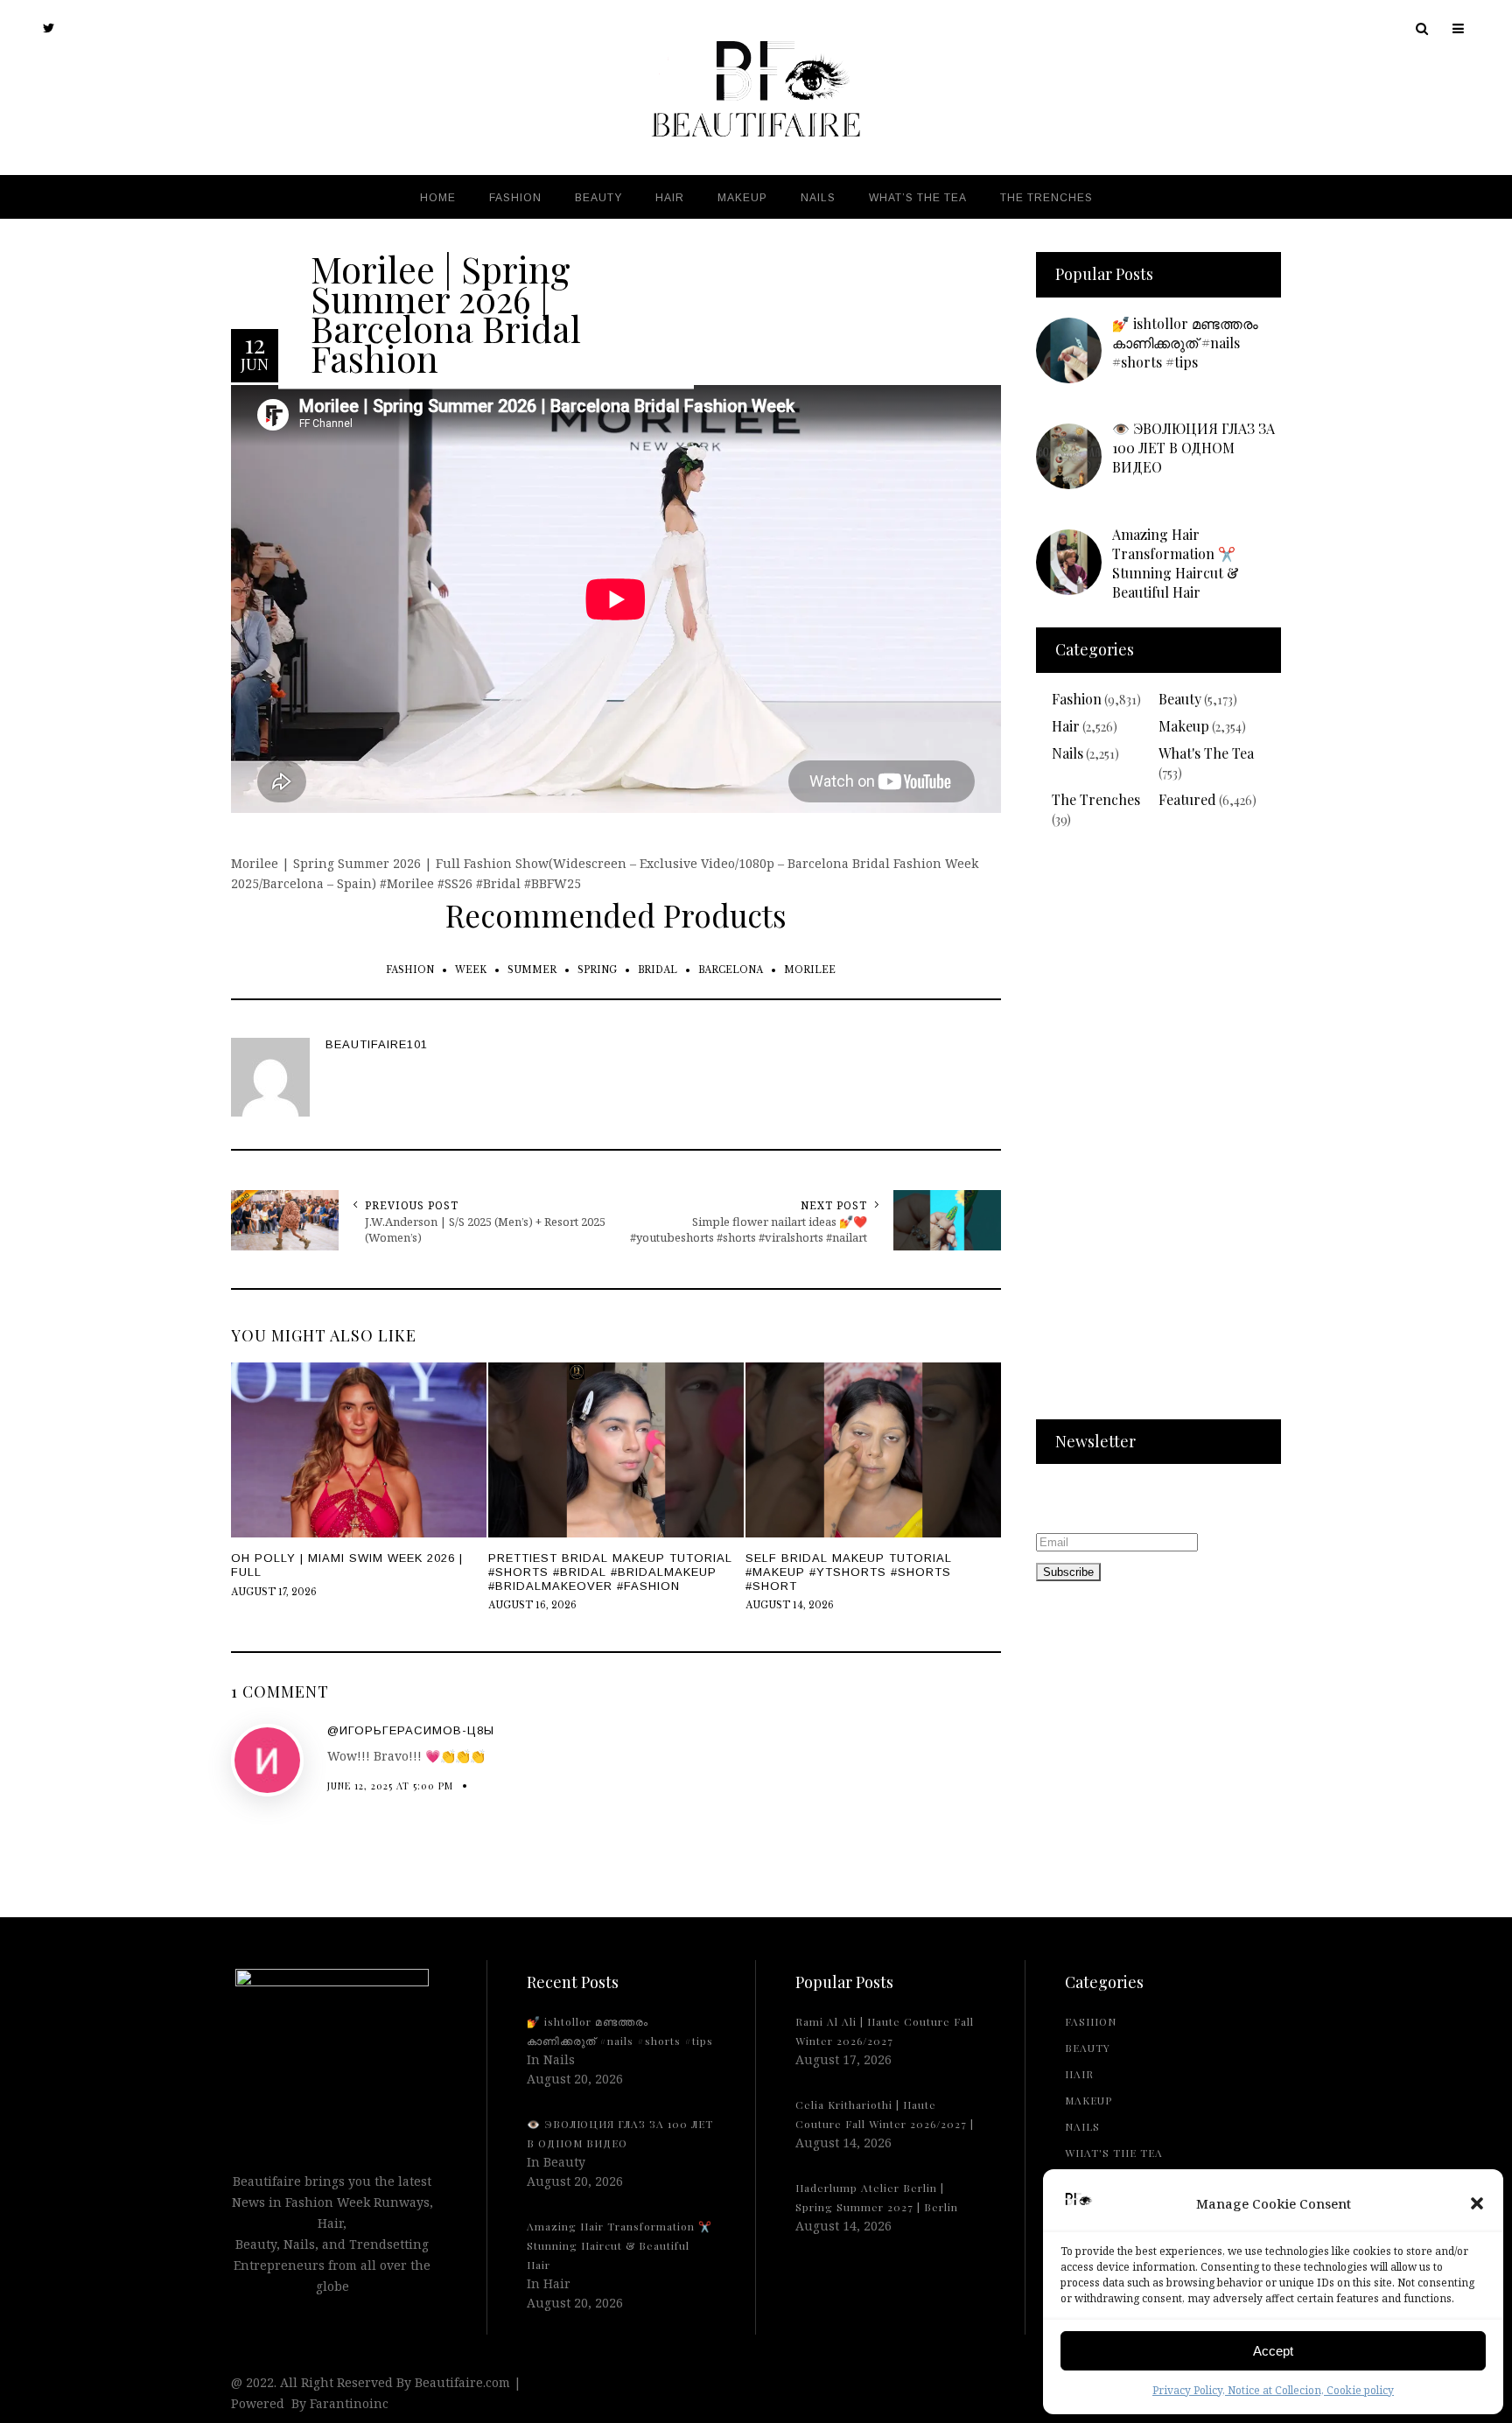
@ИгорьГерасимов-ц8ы (411, 1730)
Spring (597, 970)
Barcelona (731, 970)
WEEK (471, 970)
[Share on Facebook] (17, 1209)
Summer (532, 970)
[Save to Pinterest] (17, 1250)
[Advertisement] (1158, 1135)
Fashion (1077, 699)
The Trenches (1096, 799)
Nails (1067, 753)
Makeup (1184, 726)
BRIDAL (658, 970)
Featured (1187, 799)
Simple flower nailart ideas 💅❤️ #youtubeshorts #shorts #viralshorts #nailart (749, 1229)
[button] (1477, 2203)
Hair (1066, 726)
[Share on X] (17, 1169)
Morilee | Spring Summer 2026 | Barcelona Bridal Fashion (446, 312)
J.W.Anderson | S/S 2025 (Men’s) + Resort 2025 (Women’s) (485, 1229)
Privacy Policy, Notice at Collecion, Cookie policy (1273, 2390)
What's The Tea (1206, 753)
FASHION (410, 970)
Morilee (810, 970)
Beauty (1180, 699)
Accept (1273, 2351)
